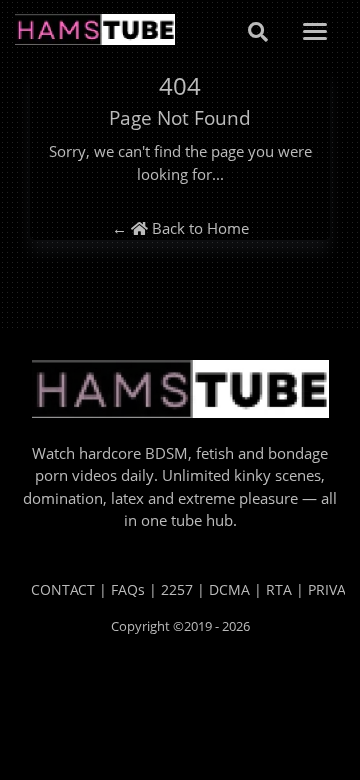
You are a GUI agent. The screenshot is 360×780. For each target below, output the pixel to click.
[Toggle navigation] (315, 31)
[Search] (258, 31)
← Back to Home (180, 228)
